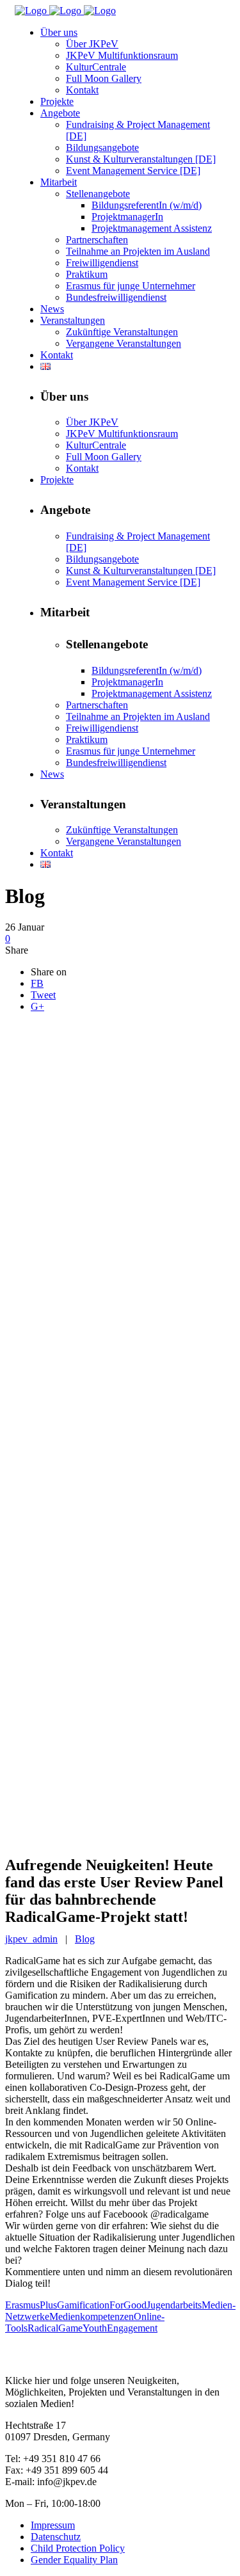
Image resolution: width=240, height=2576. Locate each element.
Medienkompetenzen (92, 2316)
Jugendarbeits (174, 2305)
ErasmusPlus (31, 2305)
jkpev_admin (31, 1939)
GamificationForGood (102, 2305)
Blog (85, 1939)
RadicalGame (55, 2328)
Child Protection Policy (78, 2548)
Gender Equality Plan (74, 2560)
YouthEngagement (120, 2328)
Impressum (53, 2525)
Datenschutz (56, 2537)
